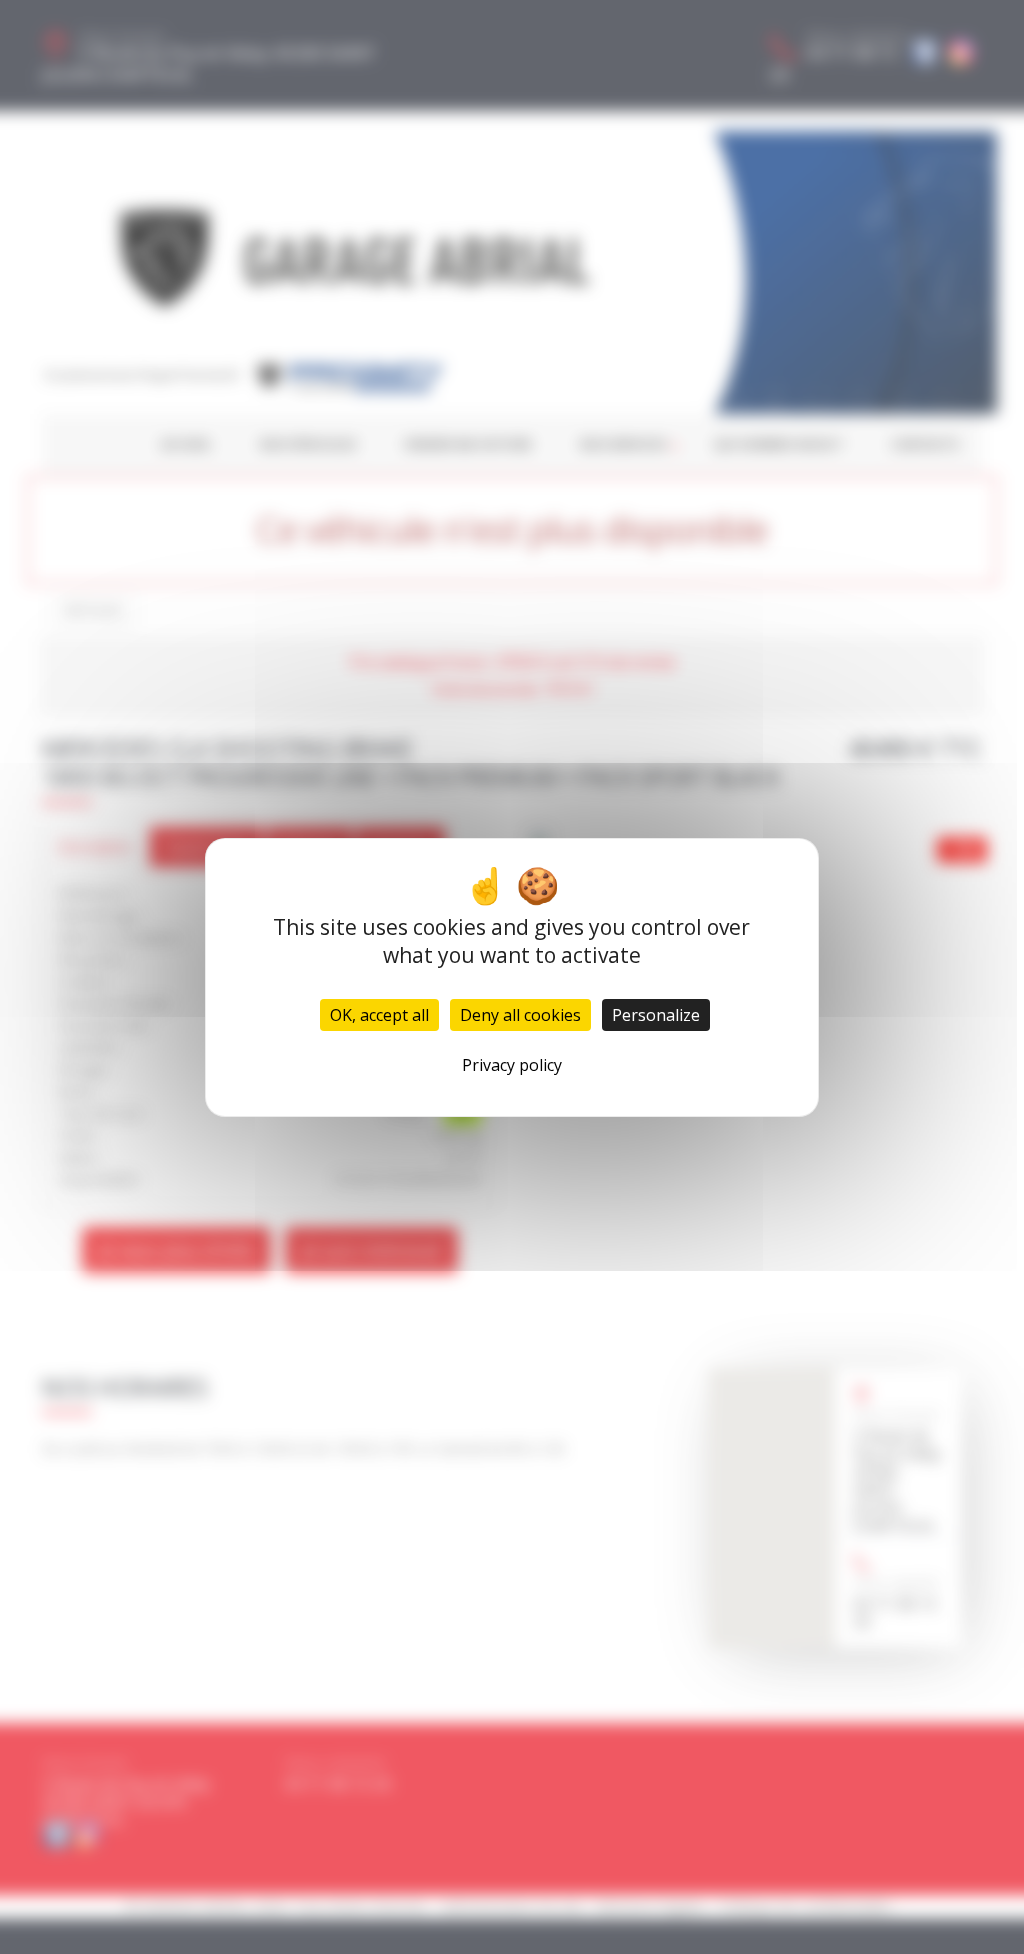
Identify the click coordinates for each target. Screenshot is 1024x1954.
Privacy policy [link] (512, 1065)
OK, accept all (379, 1015)
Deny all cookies (520, 1015)
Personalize (656, 1015)
